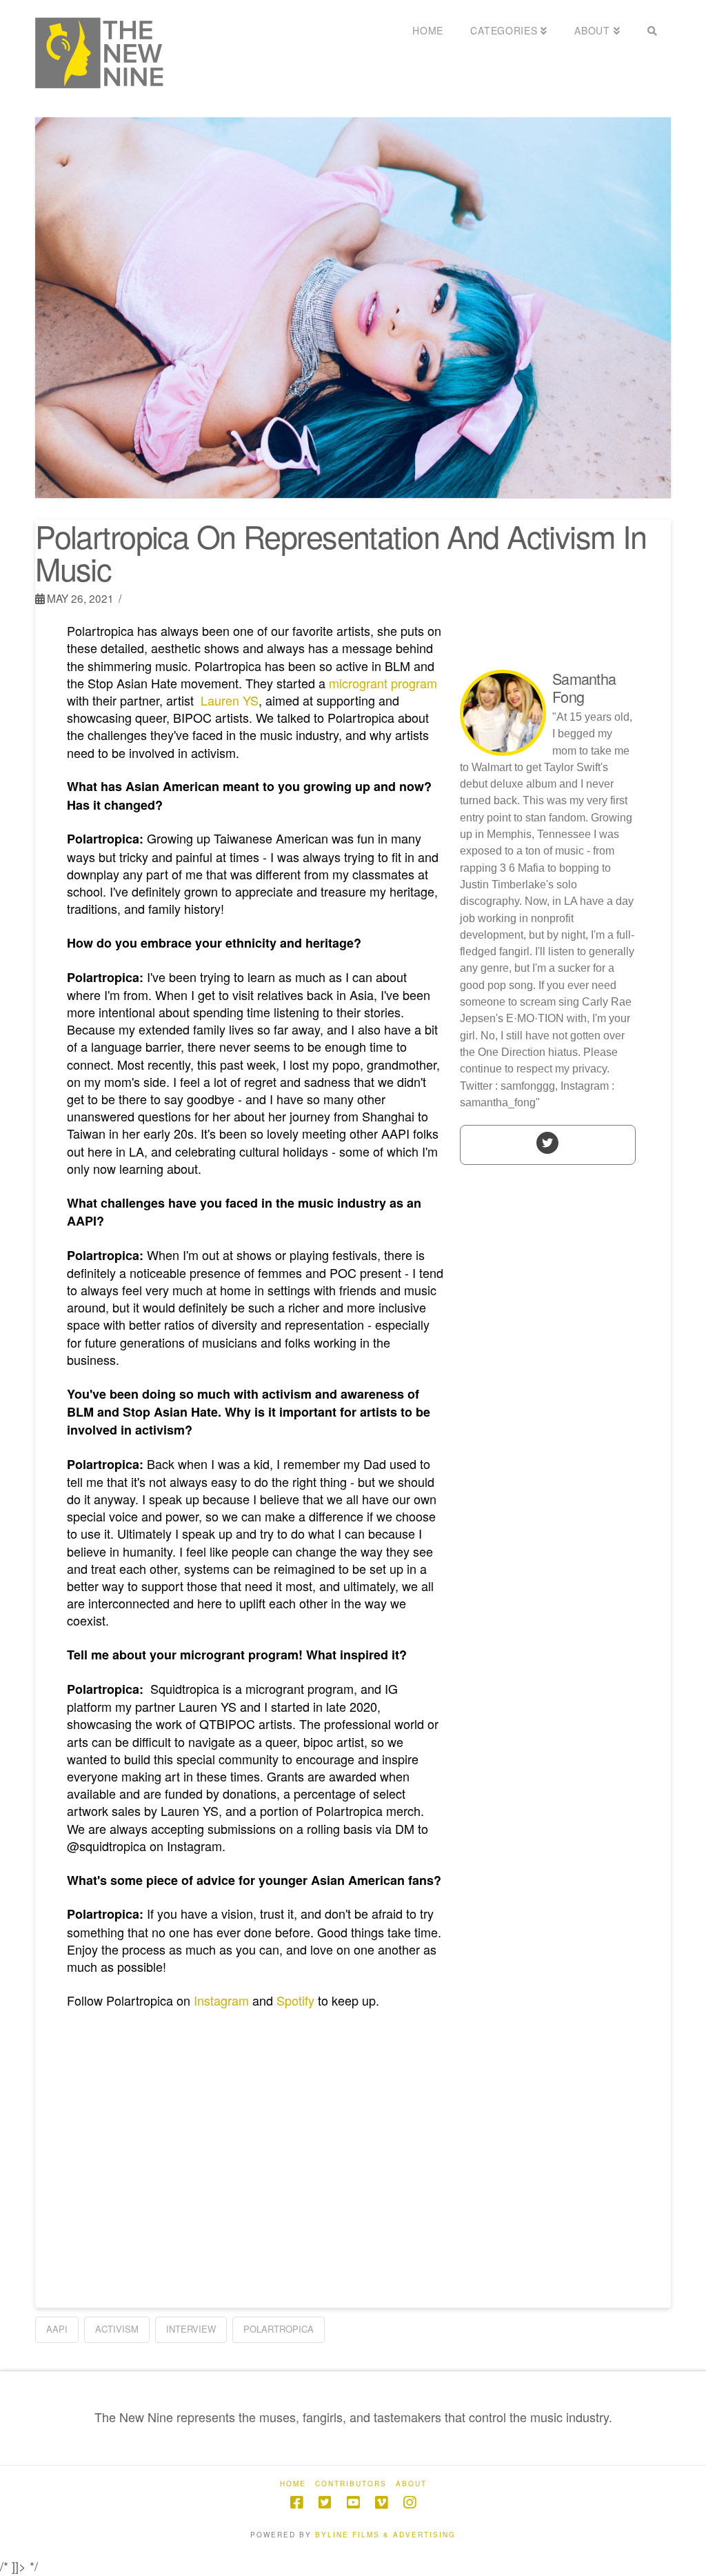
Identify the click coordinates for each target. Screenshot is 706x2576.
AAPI (57, 2329)
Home (293, 2484)
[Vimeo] (381, 2503)
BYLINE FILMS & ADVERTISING (385, 2535)
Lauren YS (230, 700)
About (411, 2484)
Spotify (295, 2000)
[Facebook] (296, 2503)
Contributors (351, 2484)
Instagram (221, 2000)
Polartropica (279, 2329)
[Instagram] (410, 2503)
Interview (191, 2329)
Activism (117, 2329)
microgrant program (383, 683)
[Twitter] (547, 1142)
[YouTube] (353, 2503)
